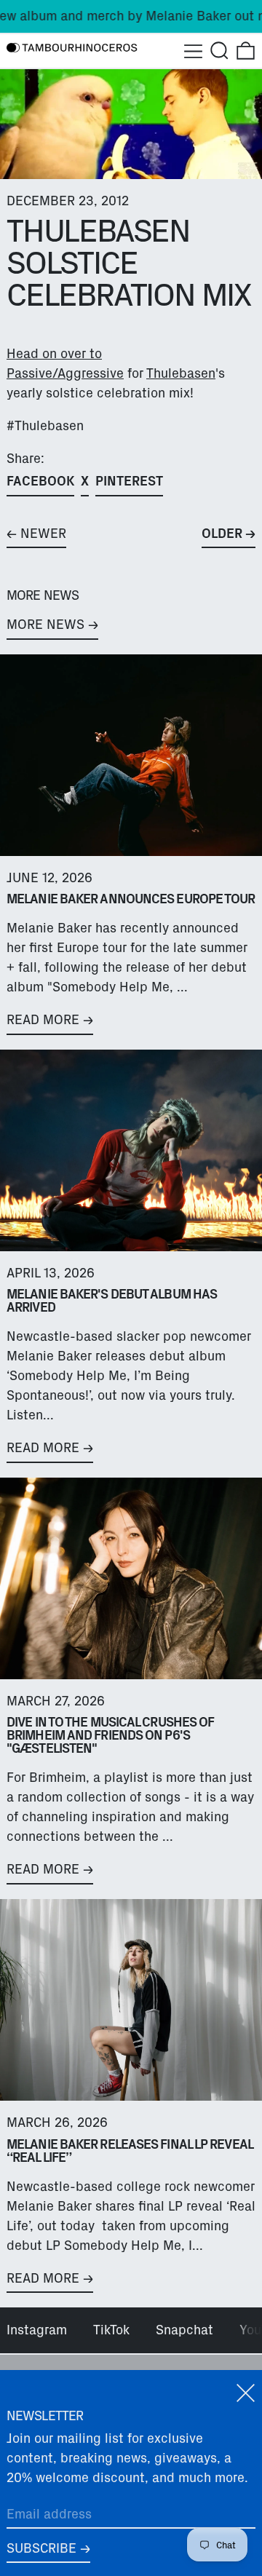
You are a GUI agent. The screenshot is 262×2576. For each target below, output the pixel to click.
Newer (43, 534)
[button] (219, 51)
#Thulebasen (45, 426)
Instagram (37, 2330)
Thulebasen (181, 373)
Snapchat (184, 2330)
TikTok (111, 2330)
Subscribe (41, 2548)
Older (222, 534)
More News (45, 625)
